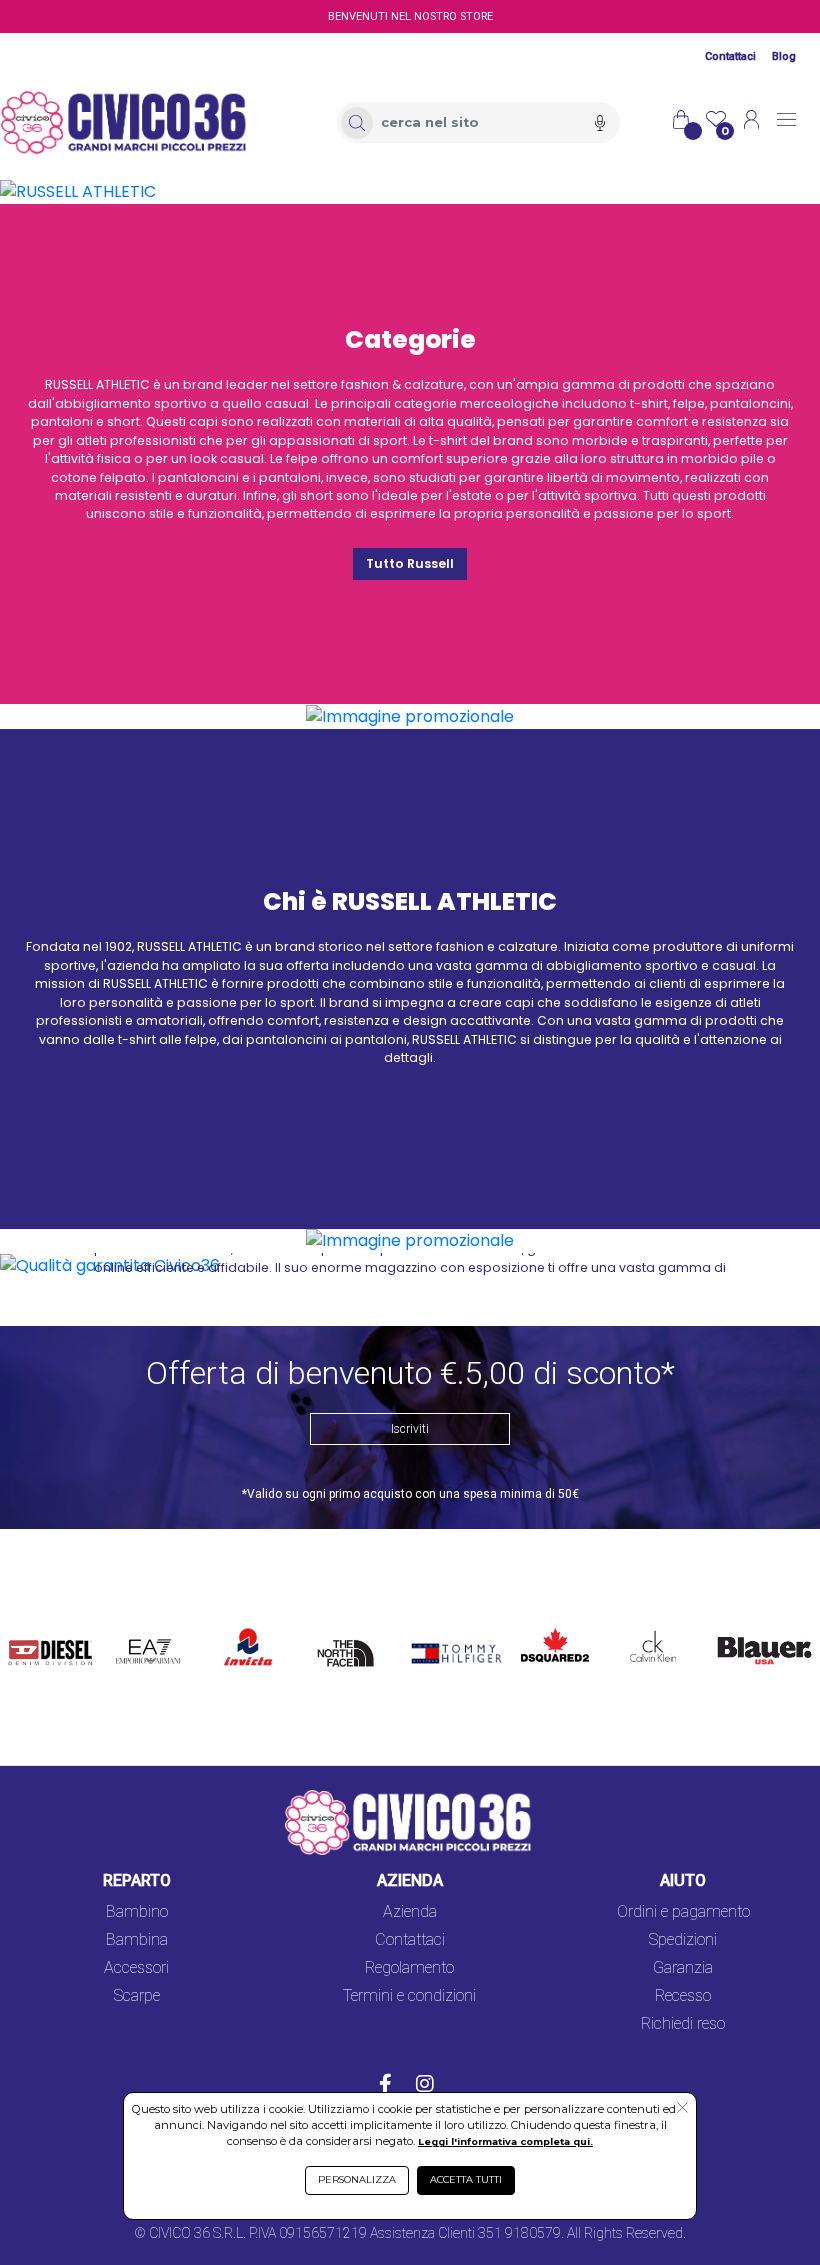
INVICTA (249, 1623)
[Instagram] (425, 2086)
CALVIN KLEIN (642, 1635)
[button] (682, 2109)
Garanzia (683, 1967)
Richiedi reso (683, 2023)
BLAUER (738, 1623)
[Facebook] (385, 2086)
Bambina (137, 1939)
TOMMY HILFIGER (438, 1635)
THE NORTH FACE (350, 1647)
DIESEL (34, 1623)
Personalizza (357, 2179)
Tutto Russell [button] (410, 563)
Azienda (410, 1911)
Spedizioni (683, 1939)
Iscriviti (410, 1429)
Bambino (137, 1911)
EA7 (136, 1623)
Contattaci (730, 56)
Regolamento (409, 1967)
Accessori (136, 1967)
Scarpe (137, 1995)
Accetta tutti (466, 2179)
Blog (784, 56)
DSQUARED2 (550, 1623)
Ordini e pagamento (683, 1911)
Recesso (683, 1995)
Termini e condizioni (409, 1995)
